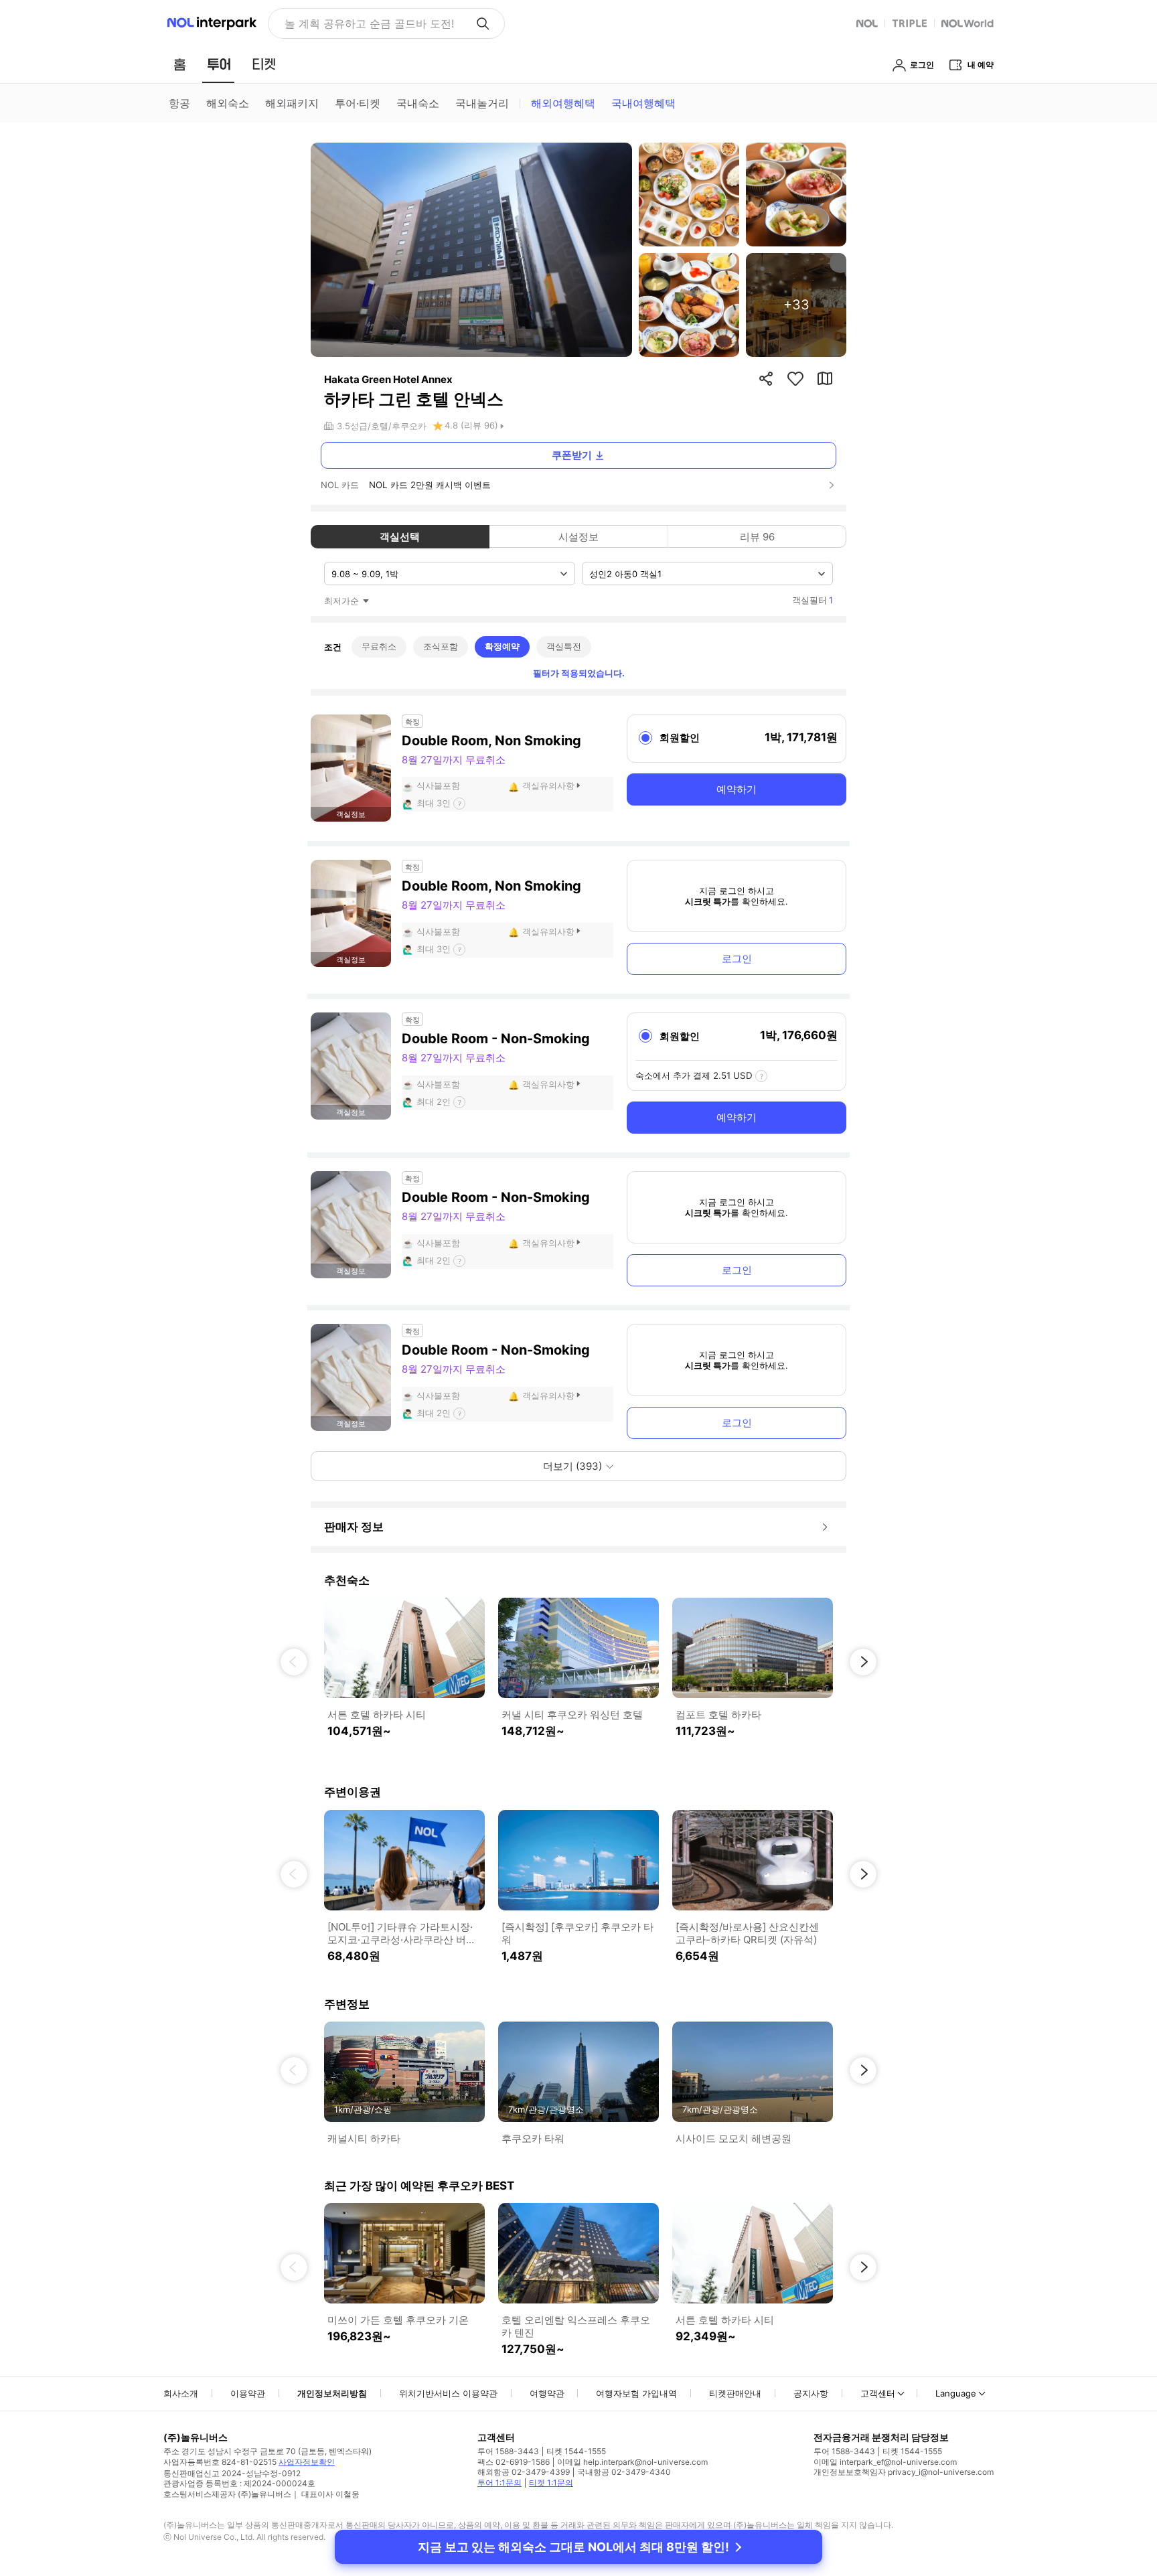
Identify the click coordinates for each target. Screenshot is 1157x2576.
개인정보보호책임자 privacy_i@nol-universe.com (904, 2472)
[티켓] (264, 64)
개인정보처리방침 (332, 2393)
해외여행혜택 (563, 103)
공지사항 (811, 2393)
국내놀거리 (482, 103)
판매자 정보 (354, 1527)
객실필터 (813, 600)
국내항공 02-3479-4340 (624, 2472)
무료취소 (379, 646)
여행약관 (547, 2393)
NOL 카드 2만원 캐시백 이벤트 (430, 485)
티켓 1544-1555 (576, 2451)
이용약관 (248, 2393)
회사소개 (181, 2393)
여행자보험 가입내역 (636, 2393)
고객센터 (878, 2393)
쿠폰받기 (572, 455)
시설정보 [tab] (578, 537)
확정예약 (502, 646)
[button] (294, 1662)
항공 (179, 103)
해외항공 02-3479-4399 (524, 2472)
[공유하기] (766, 378)
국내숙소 (418, 103)
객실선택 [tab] (400, 537)
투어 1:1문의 (499, 2483)
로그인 (737, 959)
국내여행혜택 (643, 103)
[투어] (219, 64)
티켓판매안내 (735, 2393)
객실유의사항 (548, 785)
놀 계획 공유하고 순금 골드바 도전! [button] (369, 23)
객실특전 (564, 646)
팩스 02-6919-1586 (514, 2462)
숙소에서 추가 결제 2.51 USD (694, 1075)
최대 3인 (434, 803)
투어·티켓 (358, 103)
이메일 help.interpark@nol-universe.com (632, 2462)
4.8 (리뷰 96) (471, 425)
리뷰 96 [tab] (757, 537)
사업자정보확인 (307, 2462)
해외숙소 (228, 103)
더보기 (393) (572, 1466)
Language (956, 2393)
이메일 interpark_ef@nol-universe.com (885, 2462)
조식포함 (441, 646)
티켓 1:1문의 (551, 2483)
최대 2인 (434, 1102)
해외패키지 (292, 103)
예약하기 (737, 789)
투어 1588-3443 (508, 2451)
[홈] (179, 64)
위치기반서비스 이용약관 (448, 2393)
